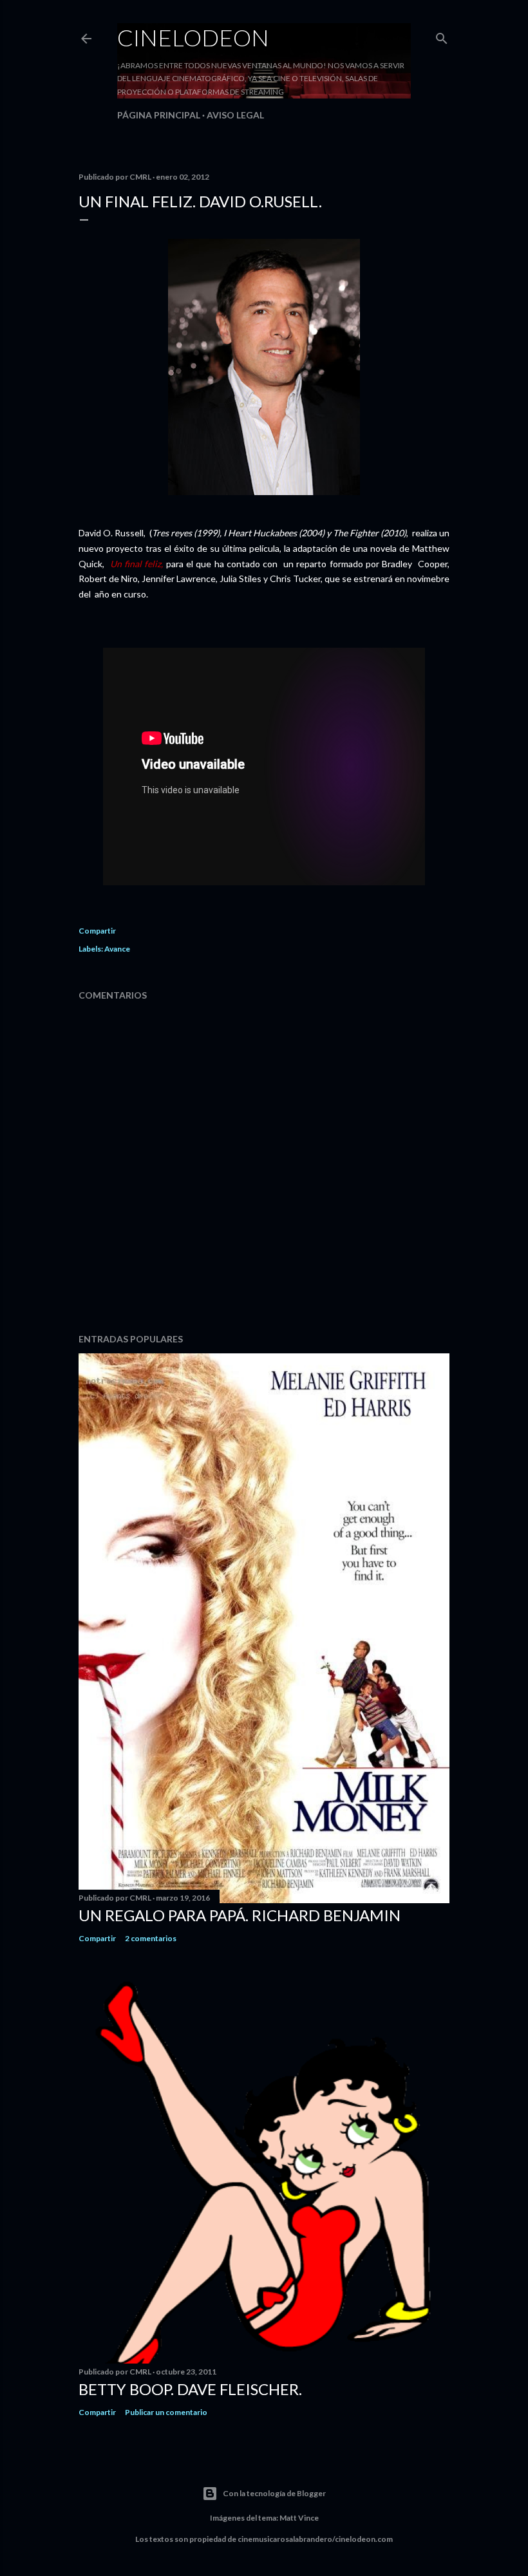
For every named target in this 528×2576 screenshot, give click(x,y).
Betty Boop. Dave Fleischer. (190, 2389)
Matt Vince (299, 2518)
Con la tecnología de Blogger (274, 2493)
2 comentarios (151, 1938)
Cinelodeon (193, 37)
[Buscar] (442, 36)
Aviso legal (235, 115)
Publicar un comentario (166, 2412)
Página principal (159, 115)
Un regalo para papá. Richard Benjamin (240, 1915)
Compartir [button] (97, 931)
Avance (117, 949)
